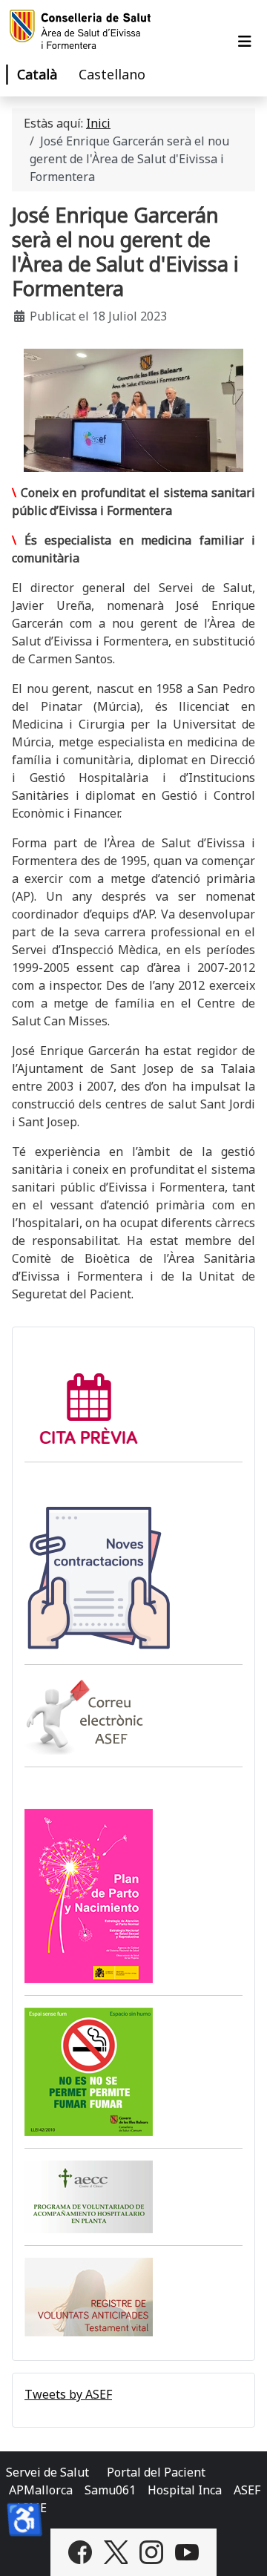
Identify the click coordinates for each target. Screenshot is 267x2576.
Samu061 (110, 2490)
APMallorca (41, 2490)
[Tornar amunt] (241, 2549)
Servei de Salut (47, 2472)
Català (37, 74)
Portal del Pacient (156, 2472)
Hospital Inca (185, 2490)
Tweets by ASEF (68, 2394)
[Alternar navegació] (245, 42)
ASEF (247, 2490)
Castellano (112, 74)
